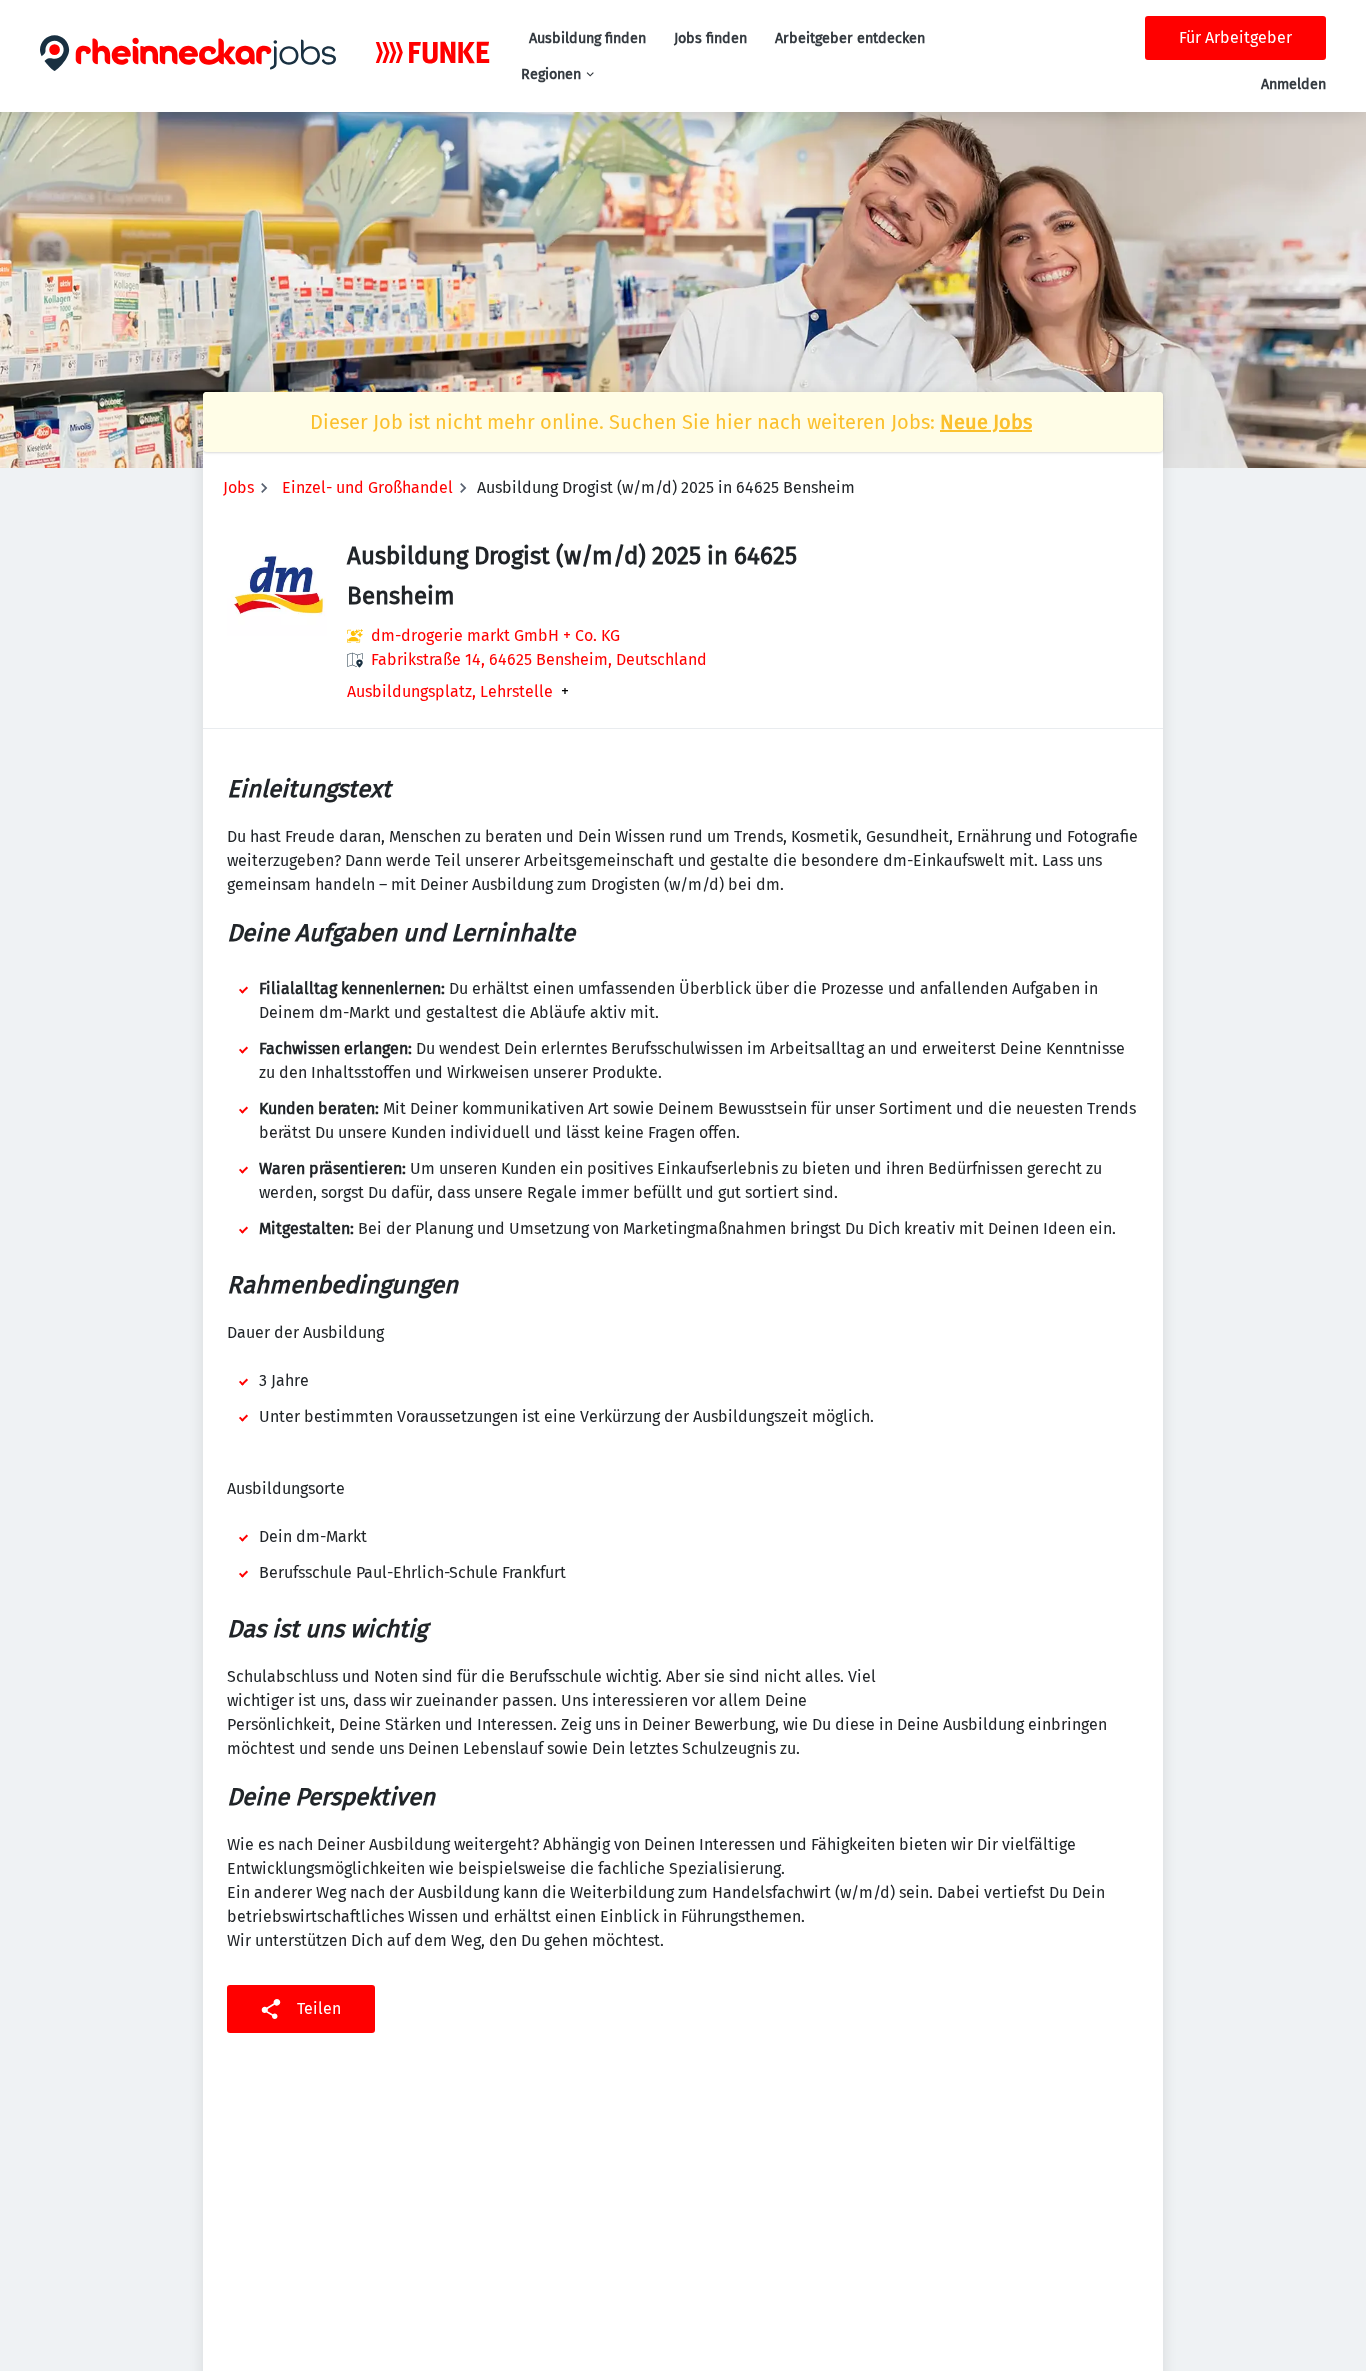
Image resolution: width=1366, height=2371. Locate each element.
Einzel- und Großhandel (367, 487)
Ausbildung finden (587, 38)
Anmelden (1293, 84)
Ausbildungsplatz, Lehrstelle (450, 692)
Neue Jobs (986, 422)
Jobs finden (710, 38)
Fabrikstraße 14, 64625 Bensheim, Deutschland (539, 659)
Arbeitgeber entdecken (850, 38)
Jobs (238, 487)
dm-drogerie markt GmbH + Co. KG (495, 635)
